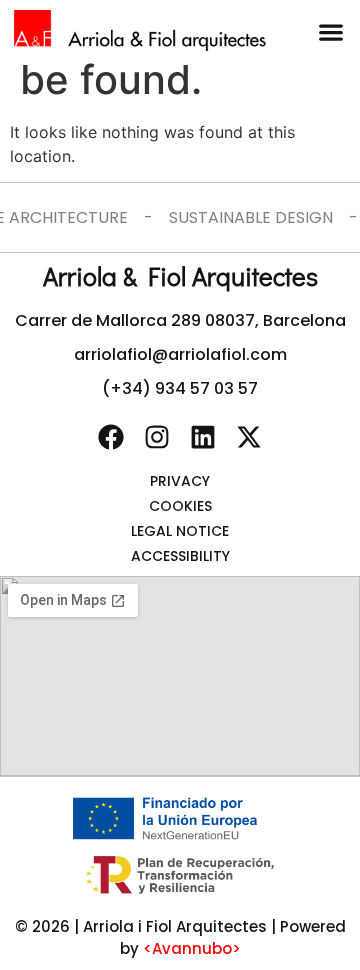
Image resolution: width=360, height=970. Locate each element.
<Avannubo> (192, 948)
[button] (330, 31)
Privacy (180, 481)
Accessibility (180, 556)
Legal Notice (180, 531)
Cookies (180, 506)
